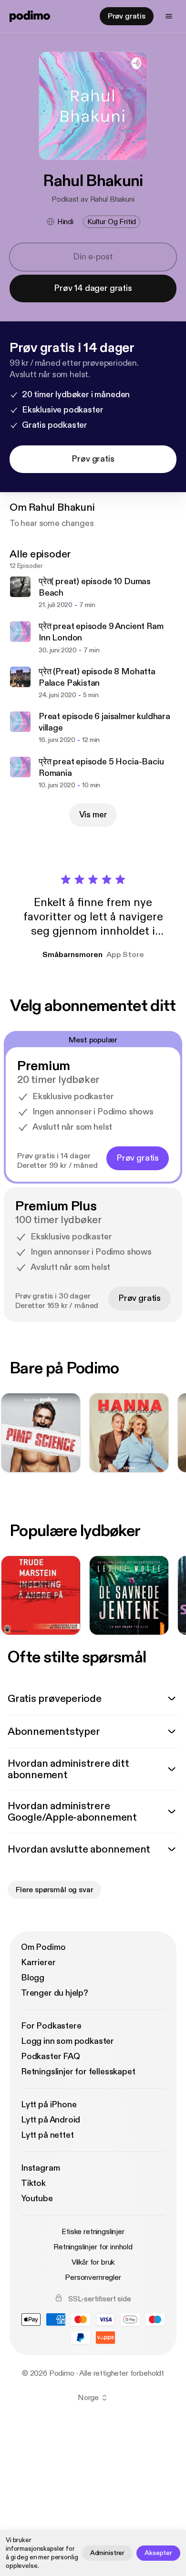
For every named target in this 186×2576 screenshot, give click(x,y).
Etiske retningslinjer (93, 2232)
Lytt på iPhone (49, 2105)
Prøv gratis (127, 16)
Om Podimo (43, 1947)
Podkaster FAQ (51, 2056)
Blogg (33, 1978)
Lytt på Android (51, 2120)
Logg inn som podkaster (67, 2041)
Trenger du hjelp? (55, 1993)
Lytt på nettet (47, 2135)
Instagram (40, 2168)
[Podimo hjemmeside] (30, 16)
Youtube (37, 2199)
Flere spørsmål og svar (54, 1890)
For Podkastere (51, 2026)
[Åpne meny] (169, 16)
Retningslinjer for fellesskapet (78, 2072)
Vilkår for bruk (93, 2262)
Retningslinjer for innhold (93, 2247)
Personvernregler (93, 2277)
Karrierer (38, 1963)
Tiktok (33, 2183)
